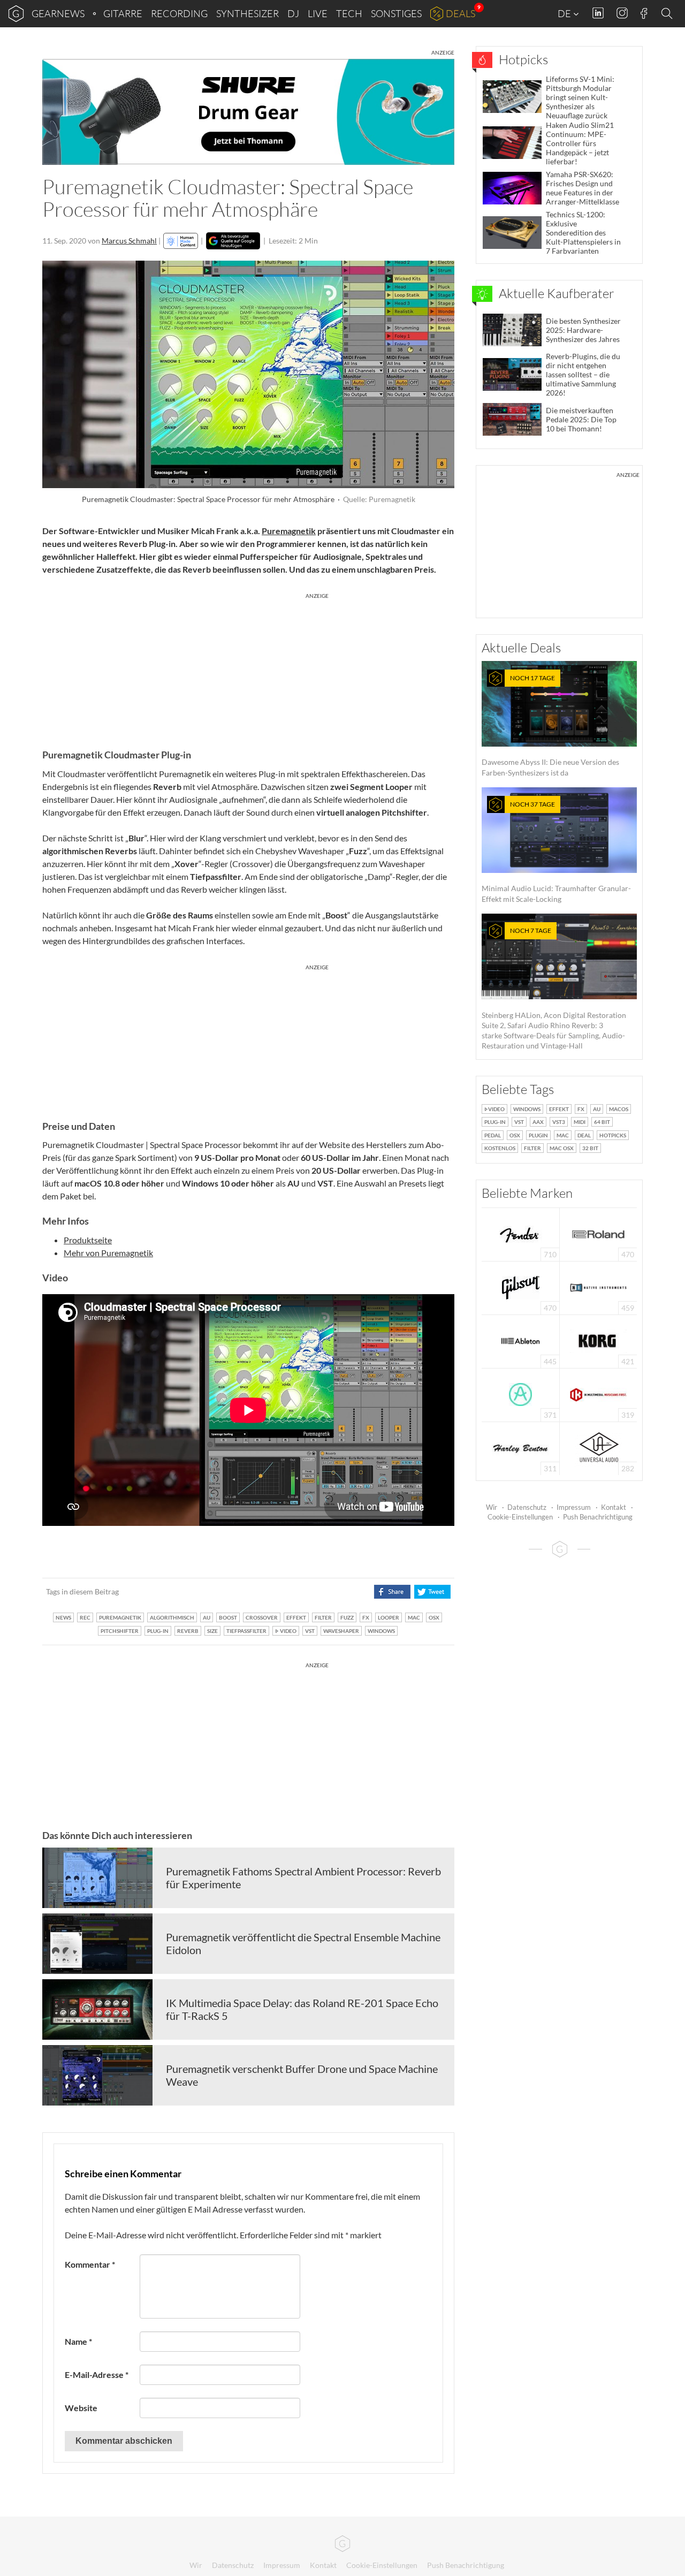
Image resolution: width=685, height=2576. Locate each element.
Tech (349, 13)
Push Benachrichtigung (598, 1517)
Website (81, 2408)
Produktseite (88, 1240)
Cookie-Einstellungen (520, 1517)
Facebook (644, 13)
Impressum (574, 1507)
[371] (520, 1394)
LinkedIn (598, 13)
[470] (521, 1287)
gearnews (58, 13)
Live (318, 13)
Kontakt (614, 1507)
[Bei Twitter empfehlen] (432, 1592)
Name (78, 2341)
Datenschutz (527, 1507)
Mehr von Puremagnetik (108, 1253)
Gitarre (123, 13)
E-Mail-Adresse (97, 2374)
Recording (179, 13)
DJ (293, 13)
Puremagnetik (289, 531)
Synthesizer (248, 13)
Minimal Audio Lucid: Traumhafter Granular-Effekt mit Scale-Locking (556, 852)
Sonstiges (396, 13)
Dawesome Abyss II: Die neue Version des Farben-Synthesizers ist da (550, 725)
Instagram (622, 13)
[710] (521, 1233)
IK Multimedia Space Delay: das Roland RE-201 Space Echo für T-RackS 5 (302, 2009)
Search (668, 14)
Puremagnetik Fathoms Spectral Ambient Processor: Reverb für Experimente (303, 1878)
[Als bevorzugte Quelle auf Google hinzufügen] (233, 241)
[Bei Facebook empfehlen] (392, 1592)
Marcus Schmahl (129, 241)
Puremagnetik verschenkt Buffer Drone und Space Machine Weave (302, 2075)
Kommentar (90, 2264)
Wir (492, 1507)
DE (565, 13)
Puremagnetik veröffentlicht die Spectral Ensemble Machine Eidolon (303, 1943)
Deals (461, 13)
